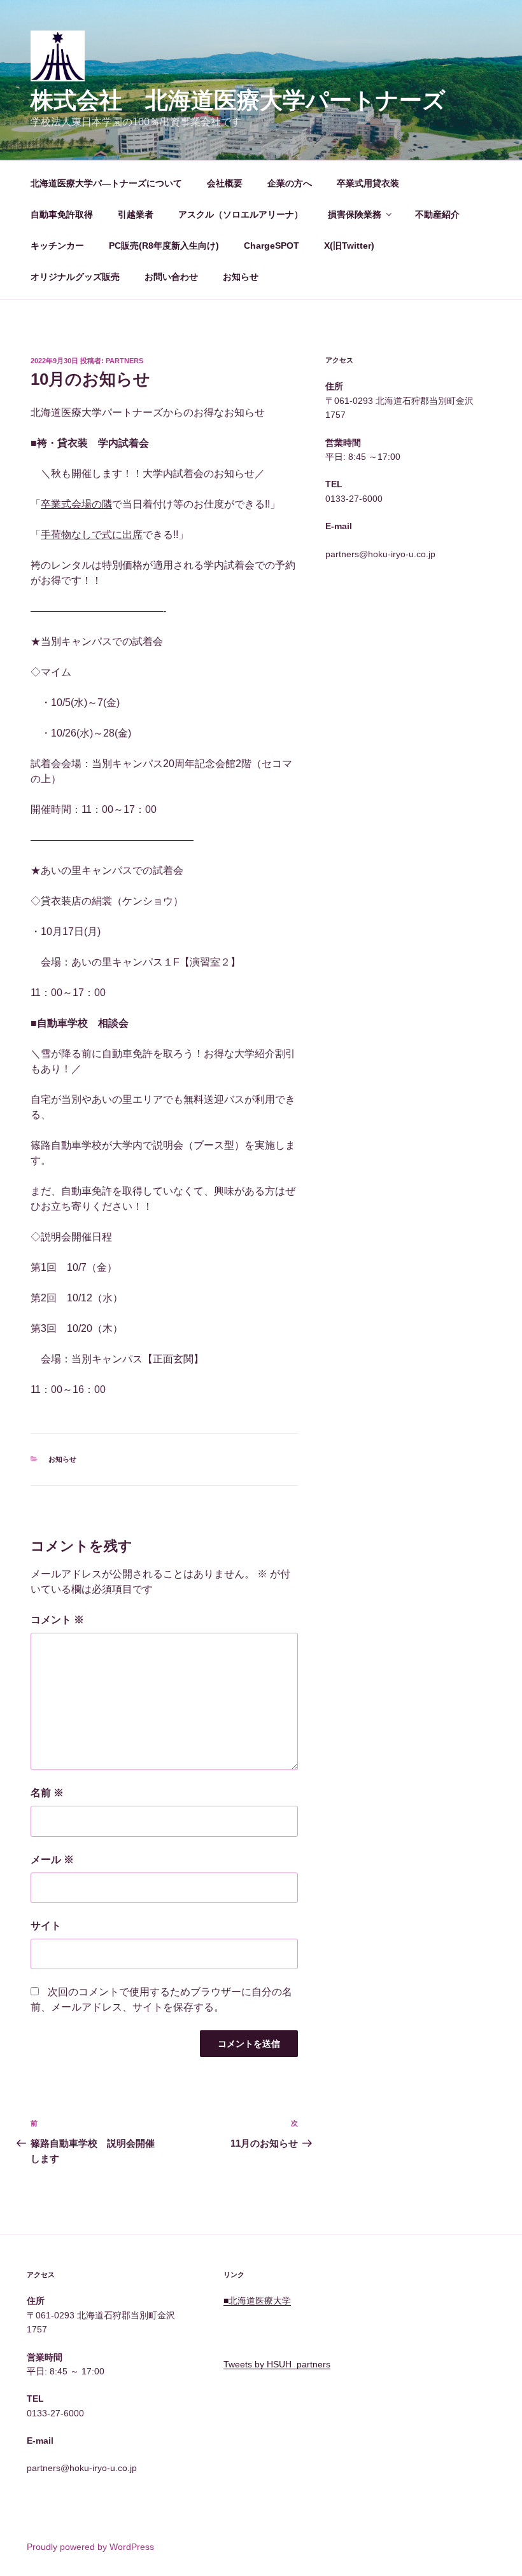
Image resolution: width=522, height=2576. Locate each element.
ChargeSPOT (272, 246)
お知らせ (241, 277)
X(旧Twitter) (349, 246)
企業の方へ (290, 183)
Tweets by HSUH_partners (277, 2364)
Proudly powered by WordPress (90, 2547)
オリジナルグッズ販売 (75, 277)
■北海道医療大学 (257, 2301)
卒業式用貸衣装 (368, 183)
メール (52, 1859)
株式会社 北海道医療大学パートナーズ (238, 100)
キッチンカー (57, 246)
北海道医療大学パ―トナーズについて (106, 183)
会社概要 (225, 183)
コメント (57, 1620)
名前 (47, 1793)
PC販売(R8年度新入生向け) (164, 246)
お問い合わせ (171, 277)
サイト (46, 1926)
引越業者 (136, 214)
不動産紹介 (437, 214)
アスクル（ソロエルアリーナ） (241, 214)
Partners (124, 361)
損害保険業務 (355, 214)
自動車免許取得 (62, 214)
